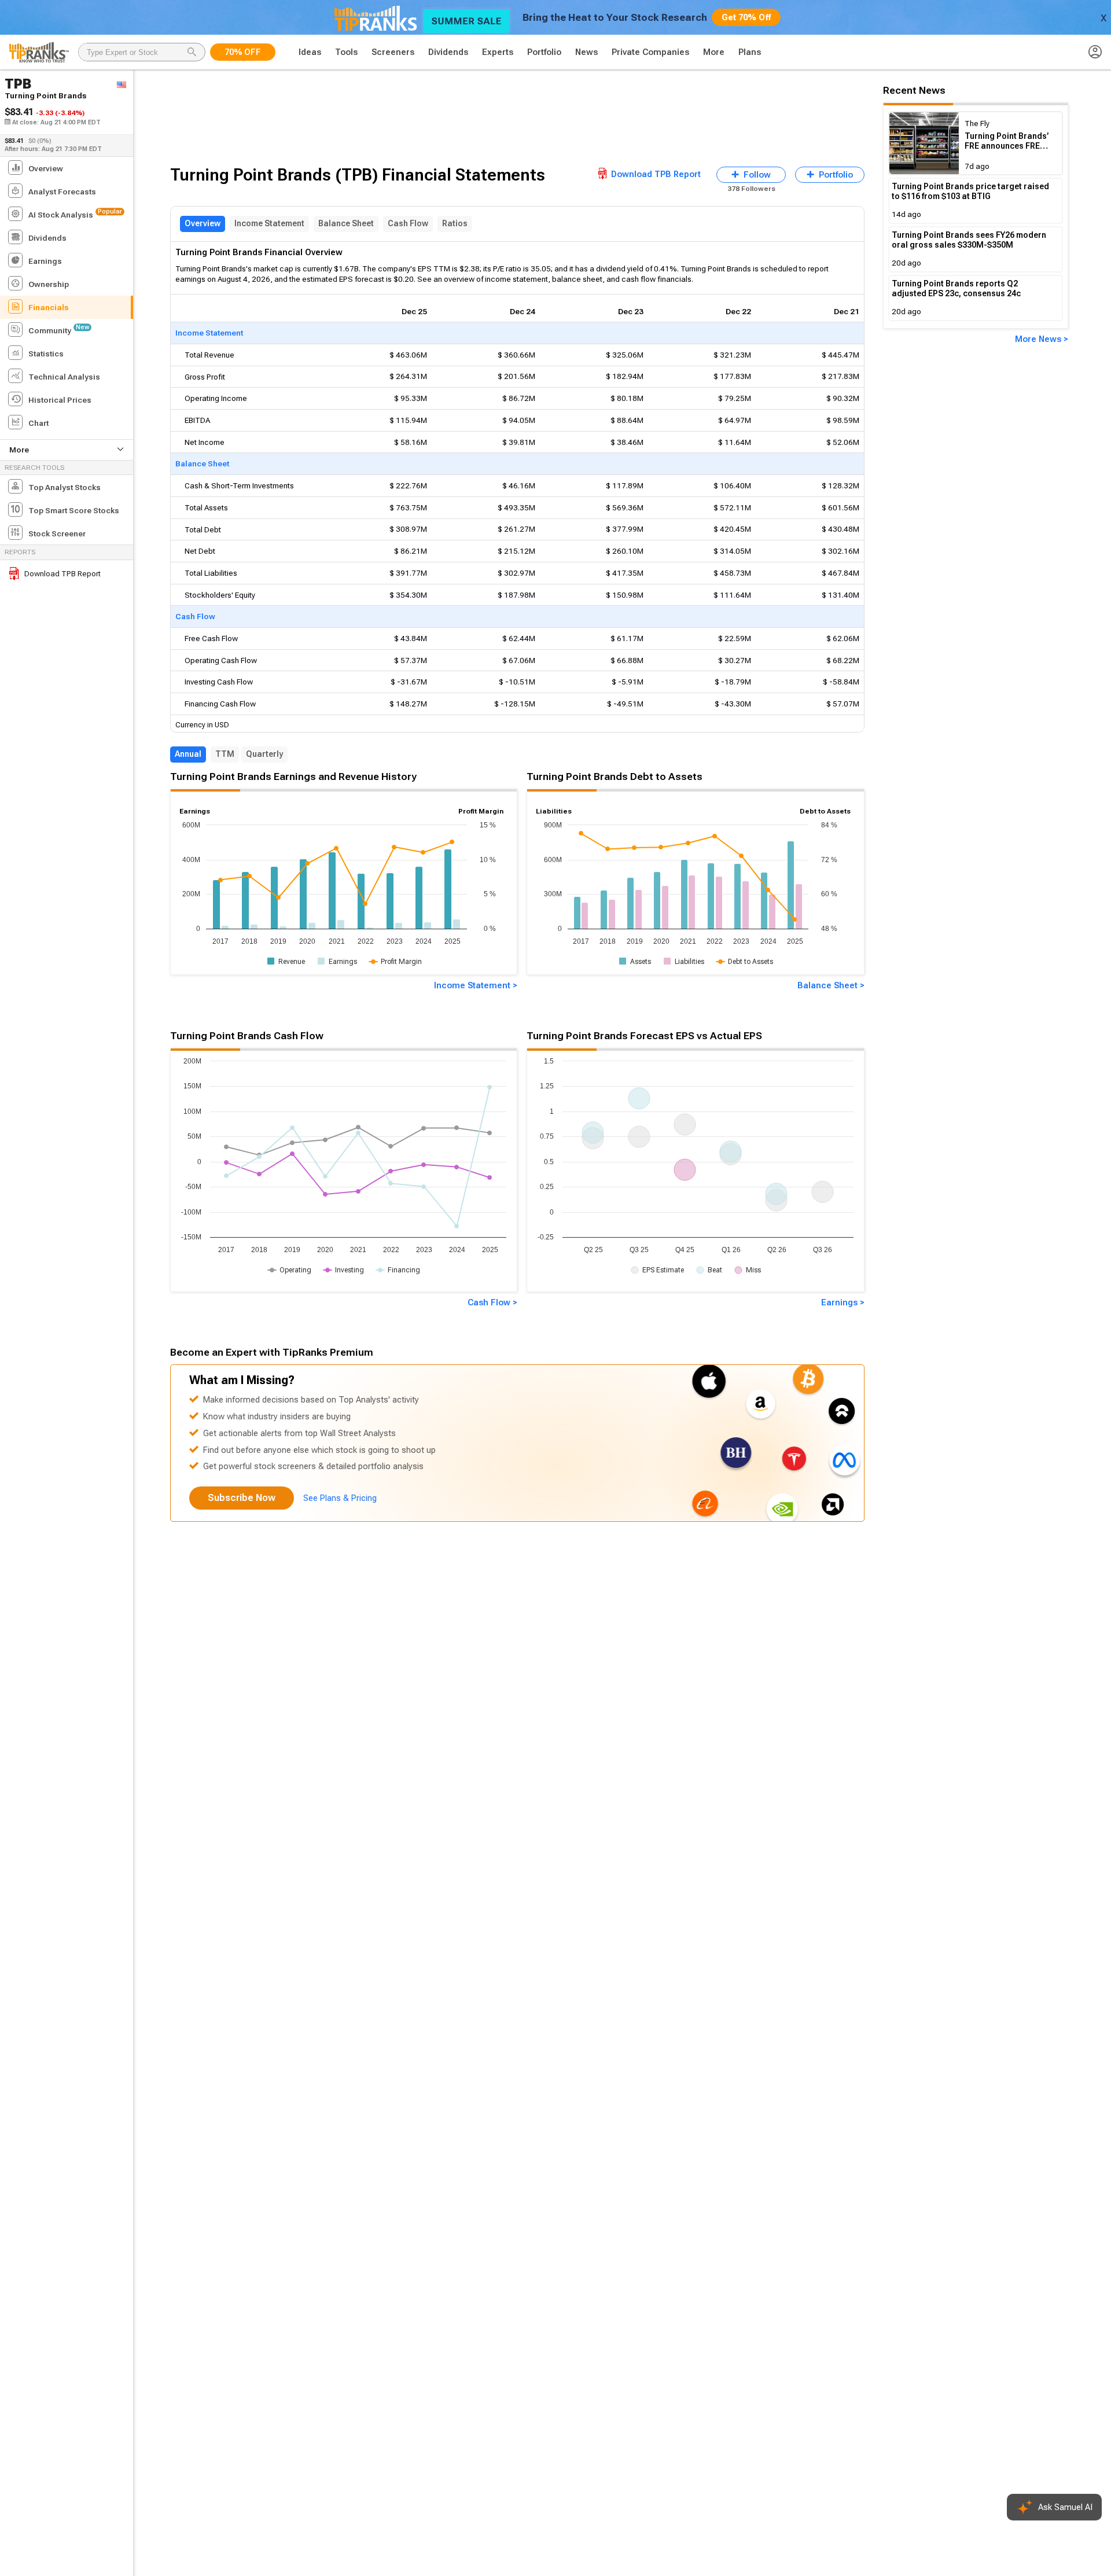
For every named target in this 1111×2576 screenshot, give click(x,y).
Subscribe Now (242, 1498)
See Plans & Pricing (340, 1498)
